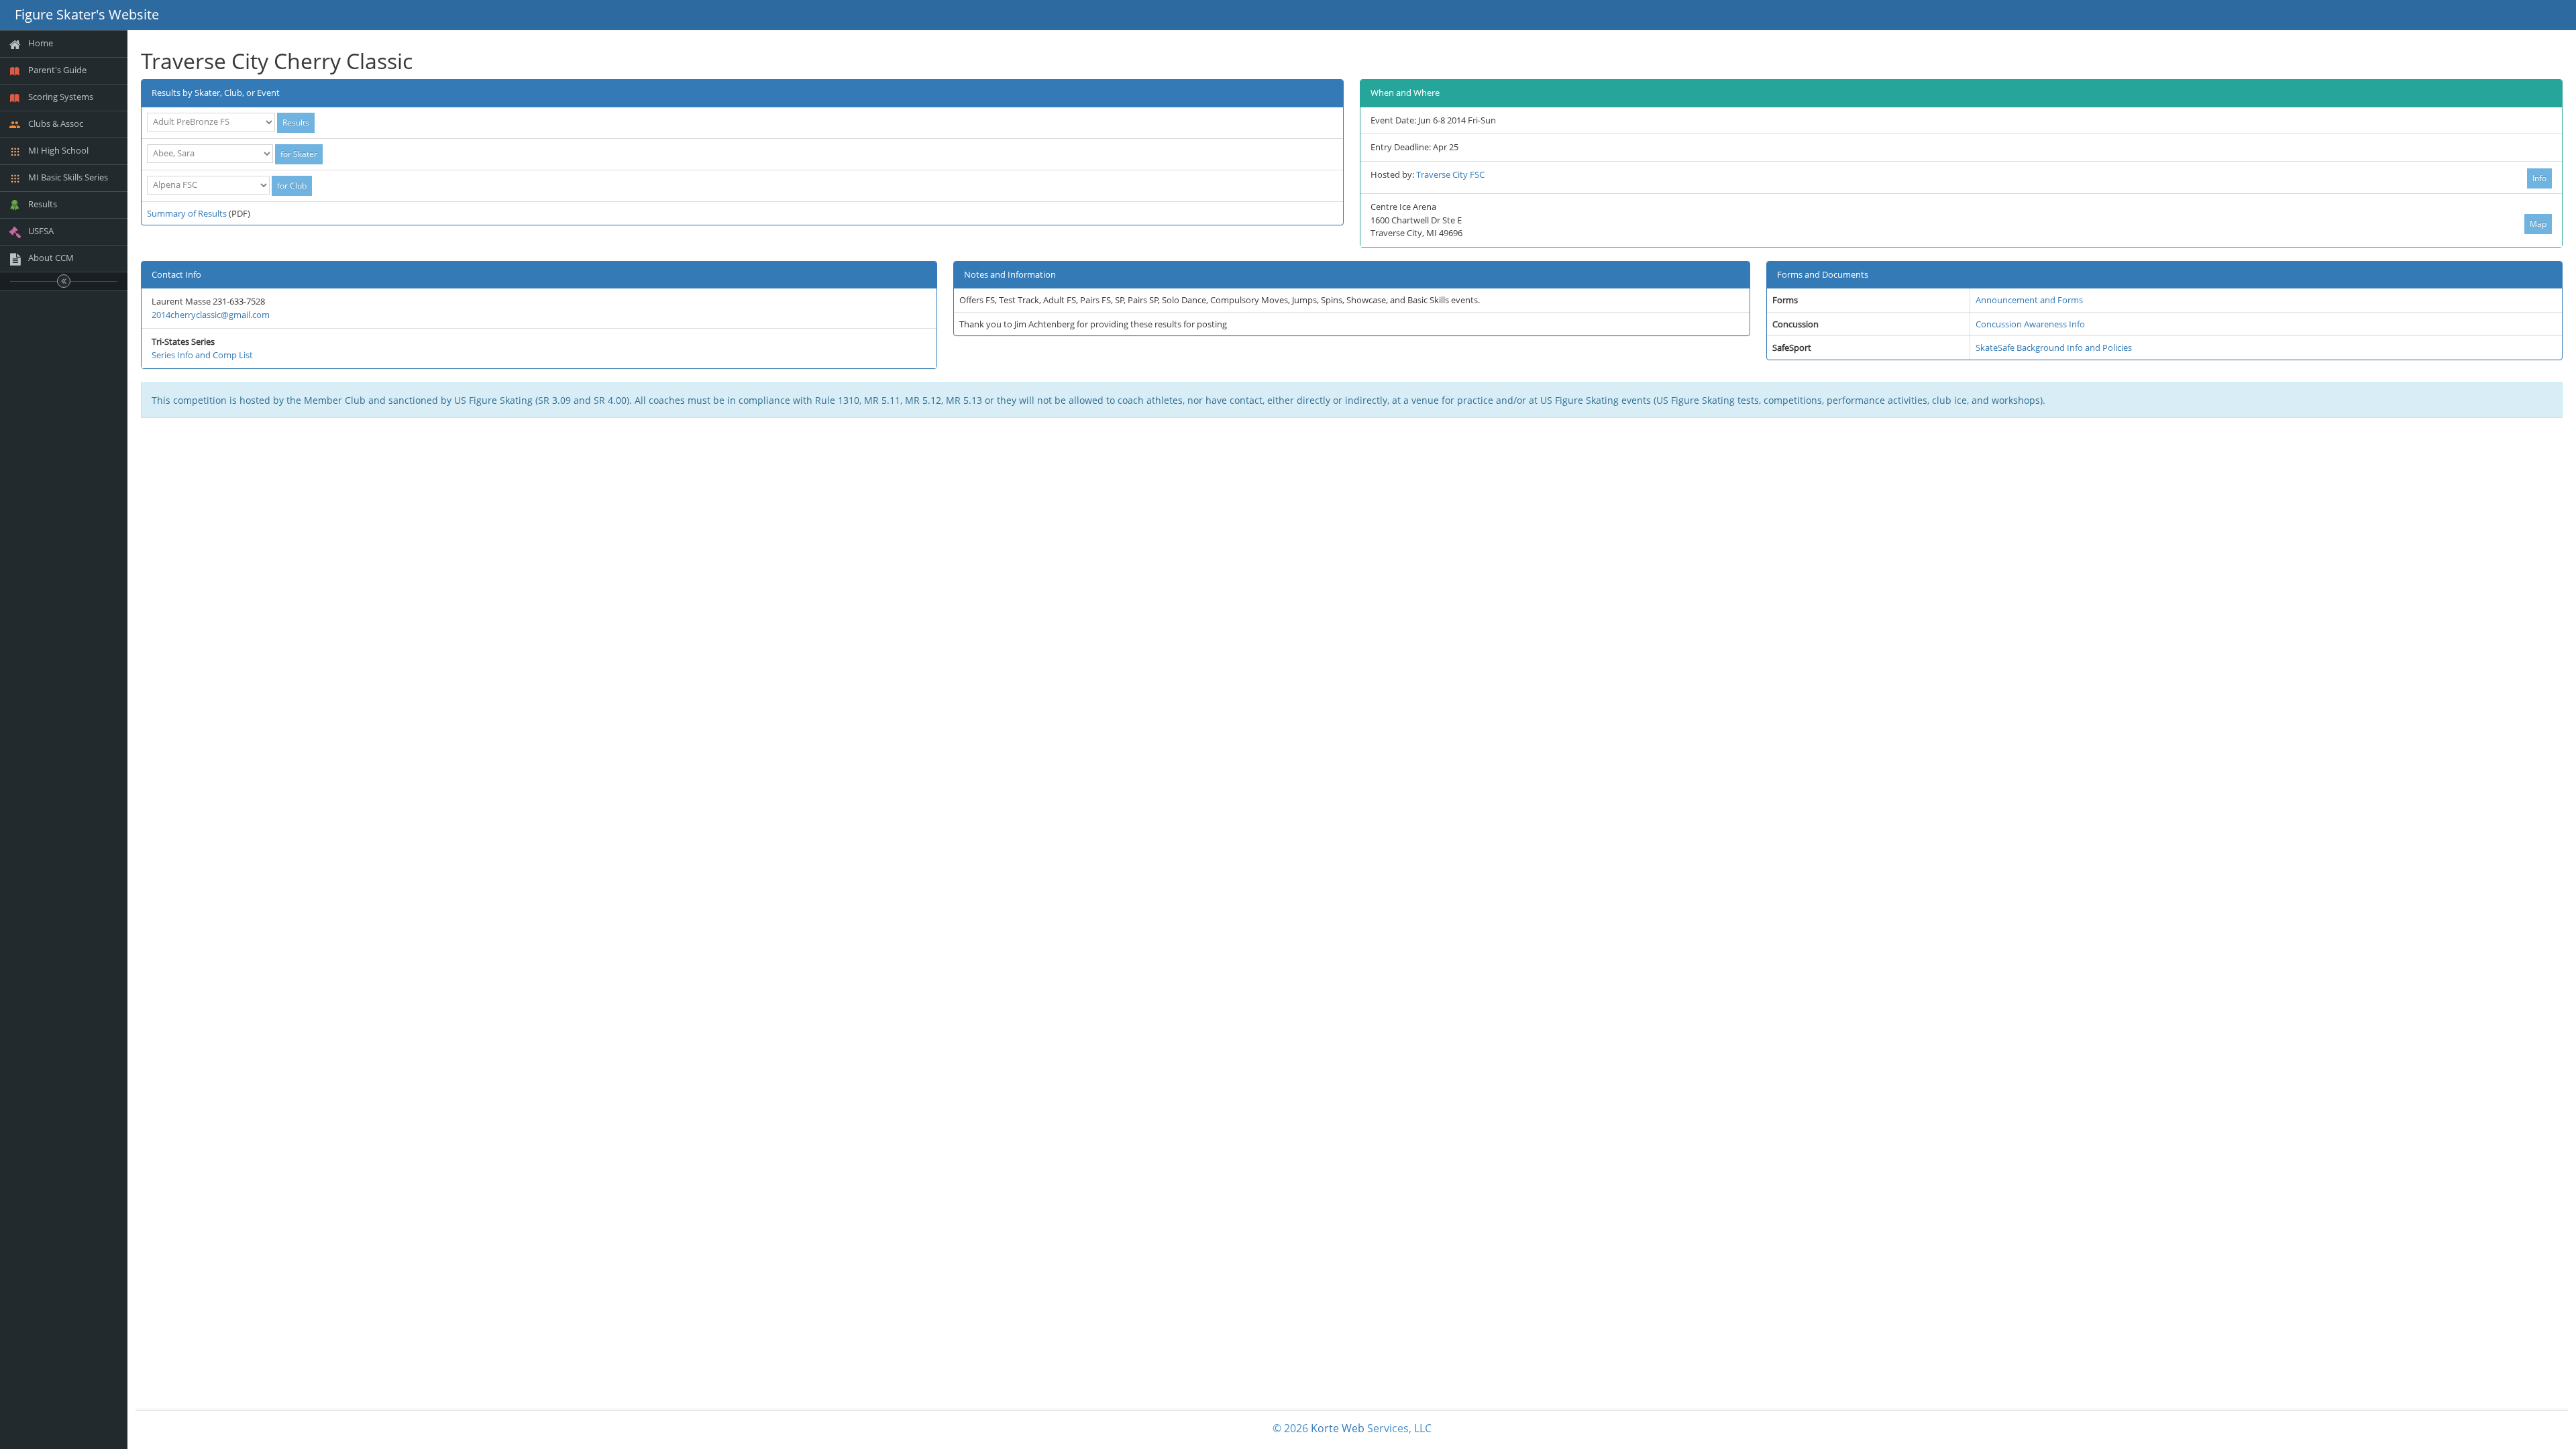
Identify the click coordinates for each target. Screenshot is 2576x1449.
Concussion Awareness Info (2030, 324)
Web (1353, 1428)
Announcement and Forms (2029, 300)
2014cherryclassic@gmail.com (211, 315)
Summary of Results (187, 213)
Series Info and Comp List (202, 355)
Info (2539, 178)
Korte (1325, 1428)
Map (2538, 224)
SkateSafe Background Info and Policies (2054, 347)
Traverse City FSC (1450, 174)
